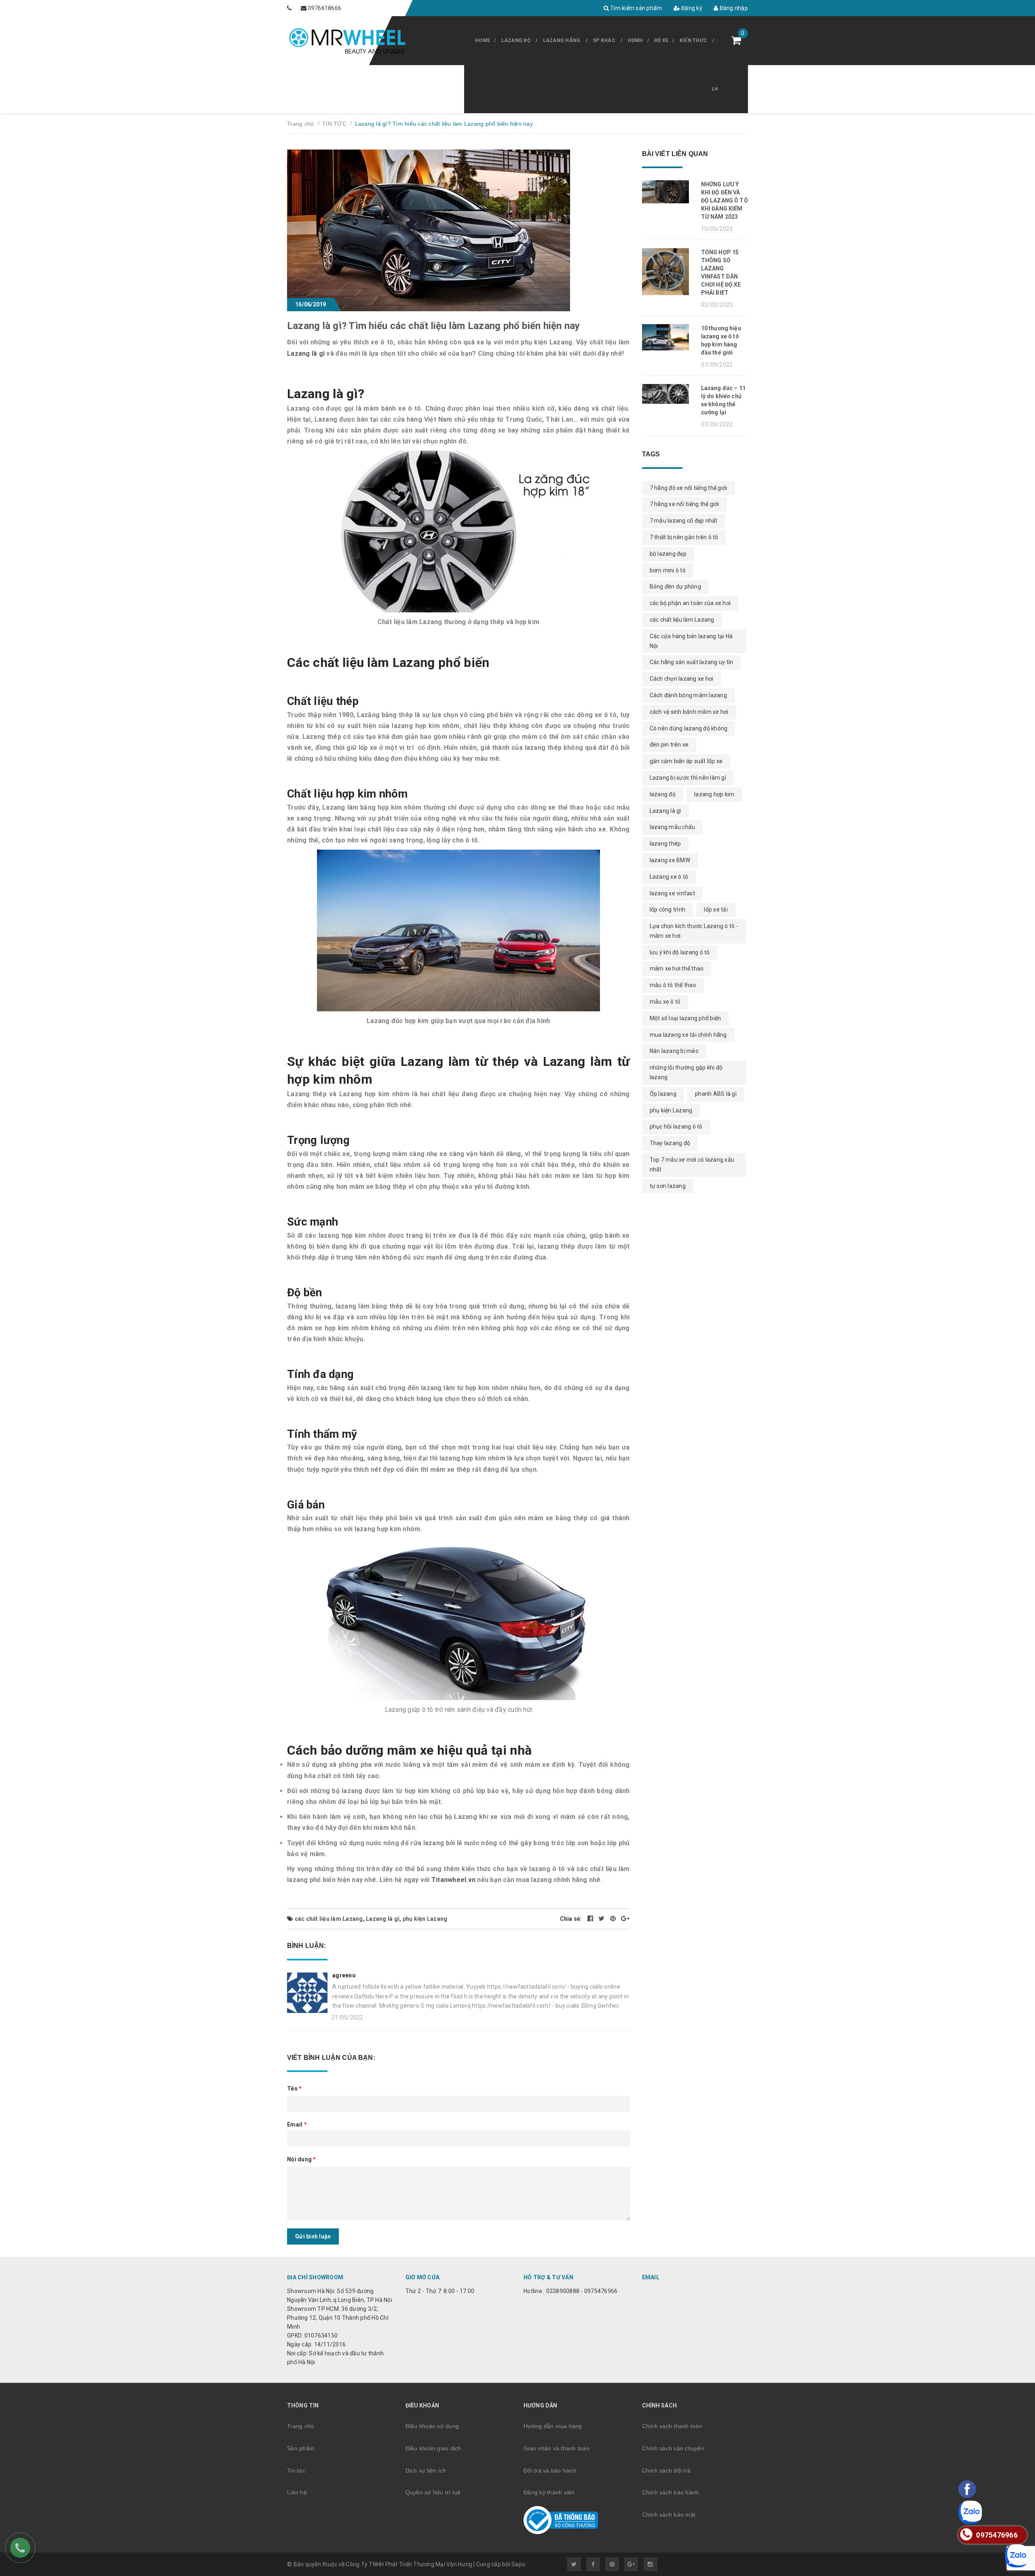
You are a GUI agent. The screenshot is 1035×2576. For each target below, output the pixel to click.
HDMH (636, 40)
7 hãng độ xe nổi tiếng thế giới (689, 488)
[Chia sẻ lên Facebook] (591, 1919)
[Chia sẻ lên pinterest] (614, 1919)
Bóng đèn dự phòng (675, 587)
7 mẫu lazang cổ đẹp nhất (684, 521)
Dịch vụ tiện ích (426, 2471)
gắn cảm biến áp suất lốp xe (686, 761)
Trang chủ (300, 2426)
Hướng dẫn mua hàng (553, 2426)
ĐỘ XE (661, 40)
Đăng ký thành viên (549, 2492)
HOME (483, 40)
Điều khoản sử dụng (432, 2426)
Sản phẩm (301, 2448)
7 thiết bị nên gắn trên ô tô (684, 537)
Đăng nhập (733, 8)
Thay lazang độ (670, 1143)
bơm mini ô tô (668, 570)
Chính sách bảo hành (671, 2492)
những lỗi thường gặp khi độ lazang (686, 1072)
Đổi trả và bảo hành (550, 2471)
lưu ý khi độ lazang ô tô (680, 952)
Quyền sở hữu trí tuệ (433, 2492)
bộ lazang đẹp (668, 554)
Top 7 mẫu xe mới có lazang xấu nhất (692, 1165)
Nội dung (302, 2159)
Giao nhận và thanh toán (557, 2448)
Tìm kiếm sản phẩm (636, 8)
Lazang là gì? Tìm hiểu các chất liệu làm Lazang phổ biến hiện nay (434, 326)
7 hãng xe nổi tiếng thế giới (684, 504)
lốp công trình (668, 909)
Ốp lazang (663, 1094)
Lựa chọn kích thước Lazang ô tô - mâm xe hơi (694, 931)
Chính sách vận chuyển (673, 2448)
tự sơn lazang (668, 1186)
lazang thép (665, 844)
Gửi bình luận (313, 2236)
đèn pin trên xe (669, 745)
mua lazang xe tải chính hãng (688, 1035)
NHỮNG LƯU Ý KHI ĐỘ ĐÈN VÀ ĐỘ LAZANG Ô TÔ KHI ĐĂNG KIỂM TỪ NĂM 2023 (724, 200)
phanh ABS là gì (716, 1094)
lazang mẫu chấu (673, 827)
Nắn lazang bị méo (674, 1051)
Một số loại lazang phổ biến (685, 1018)
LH (715, 89)
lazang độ (663, 794)
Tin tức (296, 2471)
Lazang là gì (306, 353)
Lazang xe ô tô (669, 877)
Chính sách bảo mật (669, 2515)
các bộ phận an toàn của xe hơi (690, 603)
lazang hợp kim (714, 794)
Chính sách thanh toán (672, 2426)
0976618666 (325, 8)
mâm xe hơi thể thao (677, 968)
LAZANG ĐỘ (516, 40)
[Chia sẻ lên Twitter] (602, 1919)
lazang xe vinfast (672, 893)
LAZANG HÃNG (562, 40)
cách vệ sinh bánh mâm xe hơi (689, 712)
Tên (294, 2089)
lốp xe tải (716, 909)
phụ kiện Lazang (425, 1919)
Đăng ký (691, 8)
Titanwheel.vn (453, 1880)
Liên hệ (297, 2492)
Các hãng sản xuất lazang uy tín (692, 662)
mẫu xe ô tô (665, 1002)
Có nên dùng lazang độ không (689, 728)
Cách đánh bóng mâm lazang (688, 695)
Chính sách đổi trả (666, 2471)
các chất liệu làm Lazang (329, 1919)
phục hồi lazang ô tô (676, 1127)
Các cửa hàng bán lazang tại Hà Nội (691, 641)
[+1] (625, 1919)
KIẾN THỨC (693, 40)
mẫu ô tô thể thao (673, 985)
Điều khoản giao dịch (433, 2448)
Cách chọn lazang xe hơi (682, 679)
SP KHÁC (604, 40)
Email (297, 2125)
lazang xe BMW (670, 860)
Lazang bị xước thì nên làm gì (688, 778)
